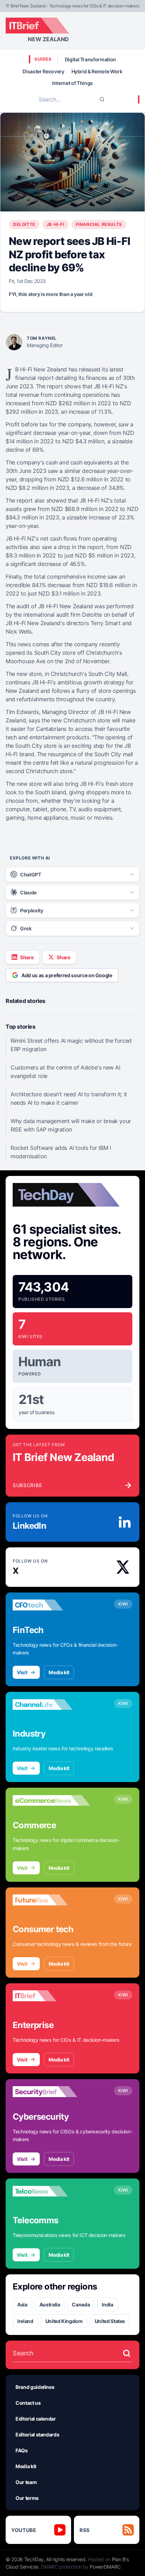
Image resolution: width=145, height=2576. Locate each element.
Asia (22, 2304)
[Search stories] (127, 2353)
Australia (50, 2304)
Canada (81, 2304)
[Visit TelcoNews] (51, 2191)
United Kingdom (64, 2321)
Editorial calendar (36, 2419)
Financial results (99, 224)
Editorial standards (37, 2435)
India (107, 2304)
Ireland (25, 2321)
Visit (22, 1672)
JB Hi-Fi (55, 224)
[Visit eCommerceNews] (51, 1800)
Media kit (59, 1672)
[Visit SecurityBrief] (51, 2092)
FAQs (22, 2450)
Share (27, 957)
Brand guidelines (35, 2387)
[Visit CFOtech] (51, 1605)
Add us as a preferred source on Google (67, 975)
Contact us (28, 2403)
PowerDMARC (105, 2567)
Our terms (27, 2498)
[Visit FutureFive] (51, 1900)
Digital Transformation (90, 59)
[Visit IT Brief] (51, 1996)
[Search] (102, 99)
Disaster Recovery (43, 71)
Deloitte (24, 224)
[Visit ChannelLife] (51, 1705)
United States (110, 2321)
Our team (26, 2482)
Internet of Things (72, 83)
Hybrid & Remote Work (97, 71)
